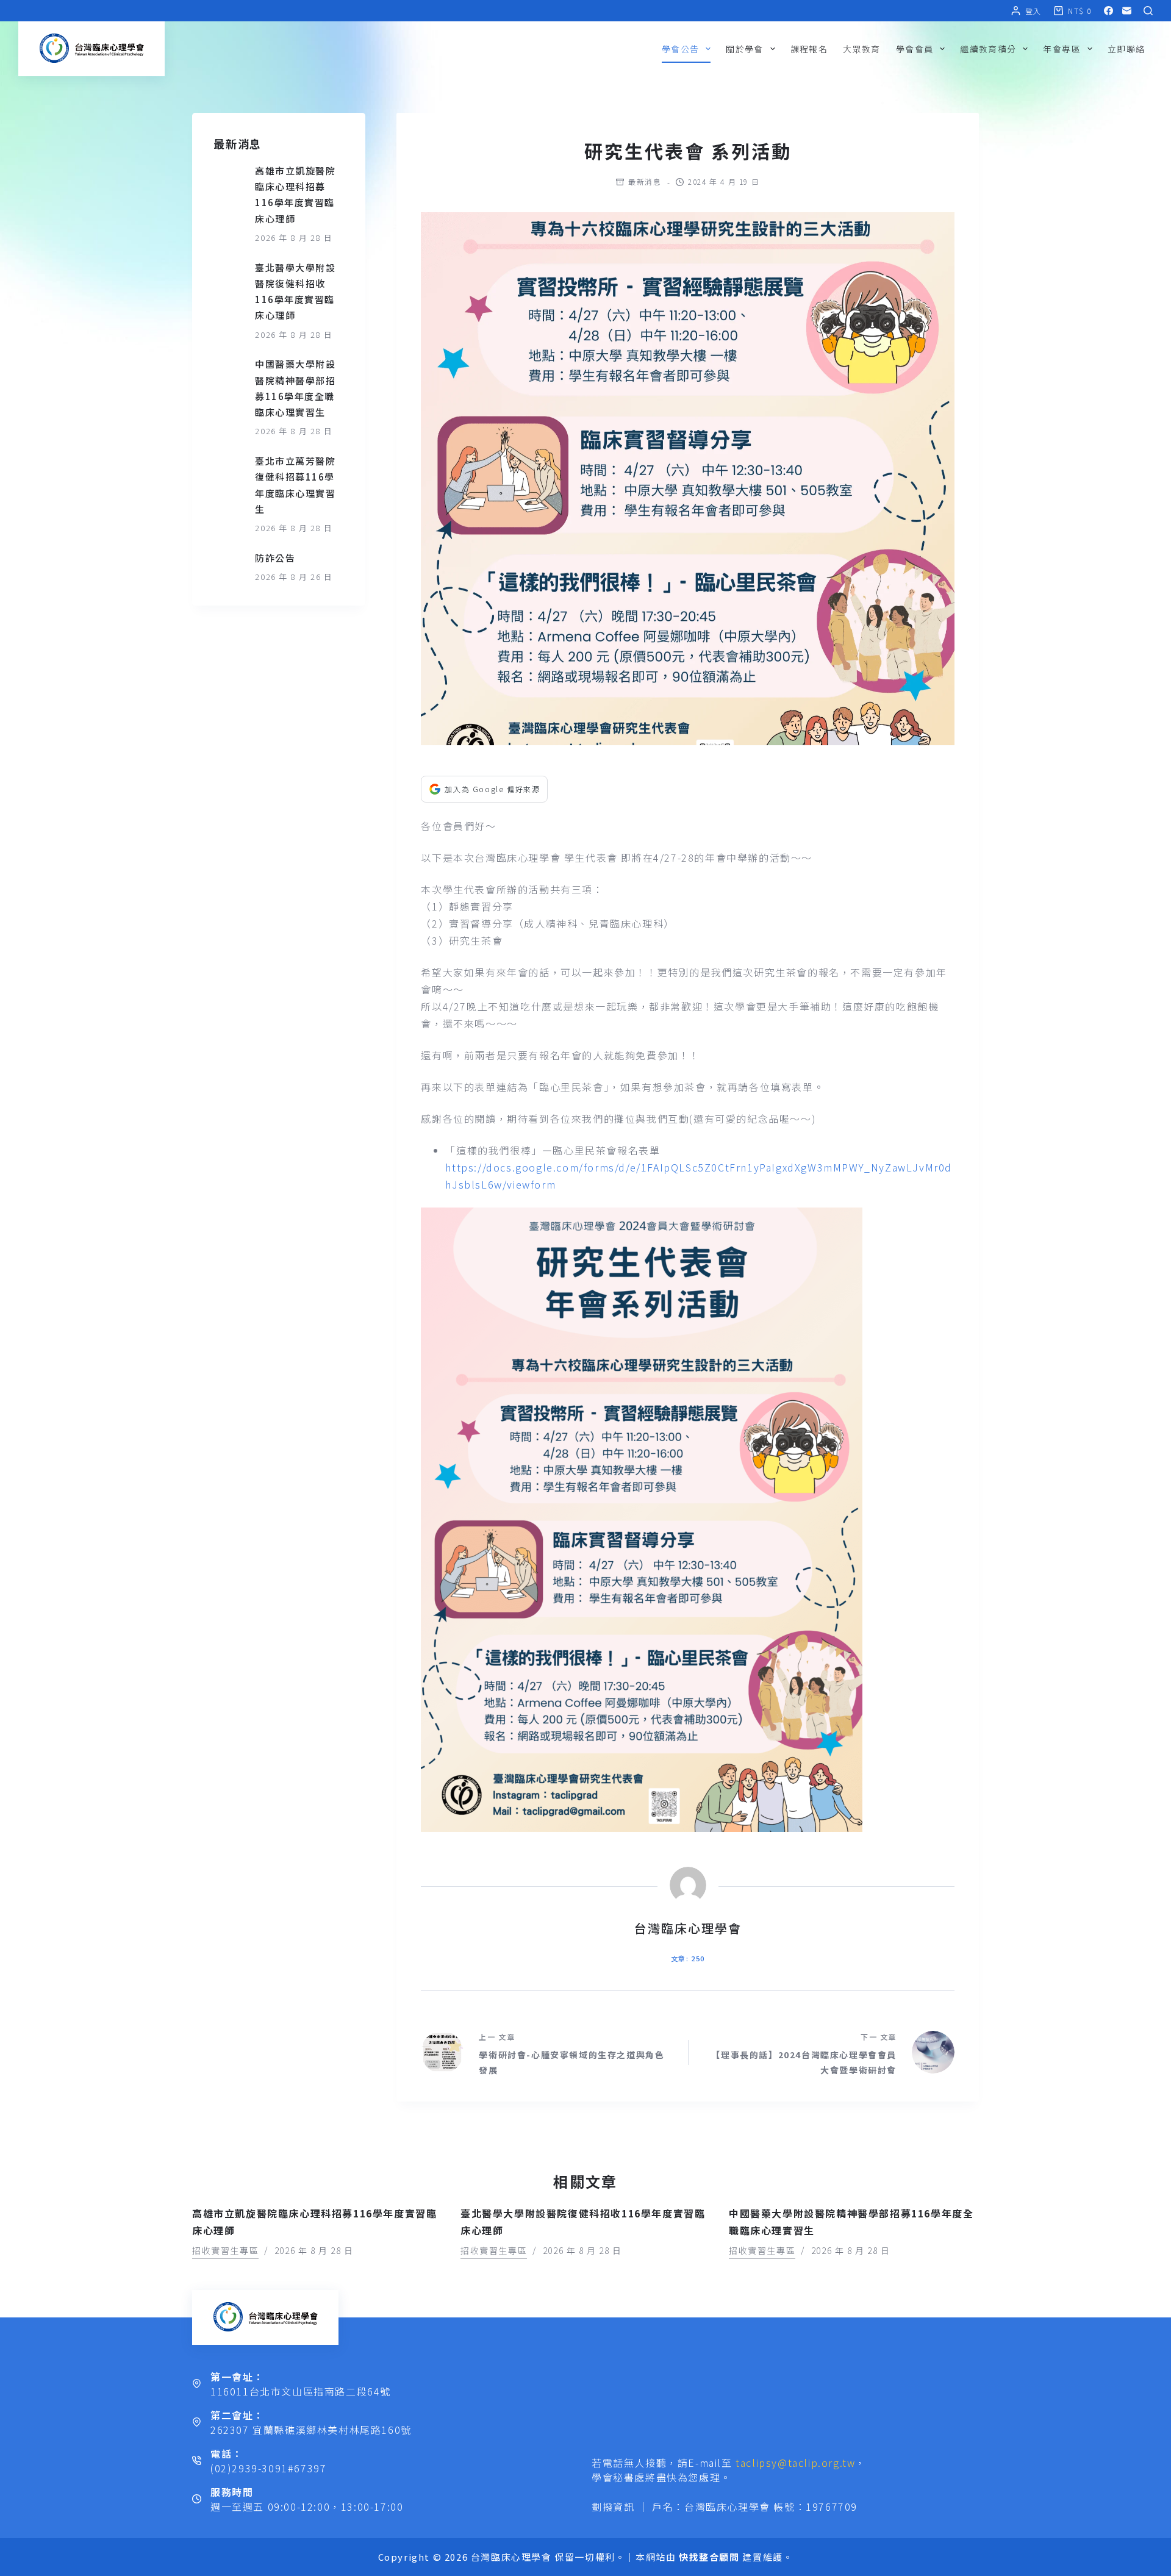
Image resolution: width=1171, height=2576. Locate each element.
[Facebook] (1108, 11)
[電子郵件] (1127, 11)
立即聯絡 (1126, 49)
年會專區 (1062, 49)
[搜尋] (1148, 11)
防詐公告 (275, 558)
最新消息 (645, 181)
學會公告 (681, 49)
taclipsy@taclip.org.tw (795, 2463)
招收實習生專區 (225, 2250)
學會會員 (915, 49)
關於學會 (745, 49)
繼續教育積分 (988, 49)
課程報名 (809, 49)
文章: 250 (688, 1958)
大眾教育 (862, 49)
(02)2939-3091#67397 (268, 2468)
